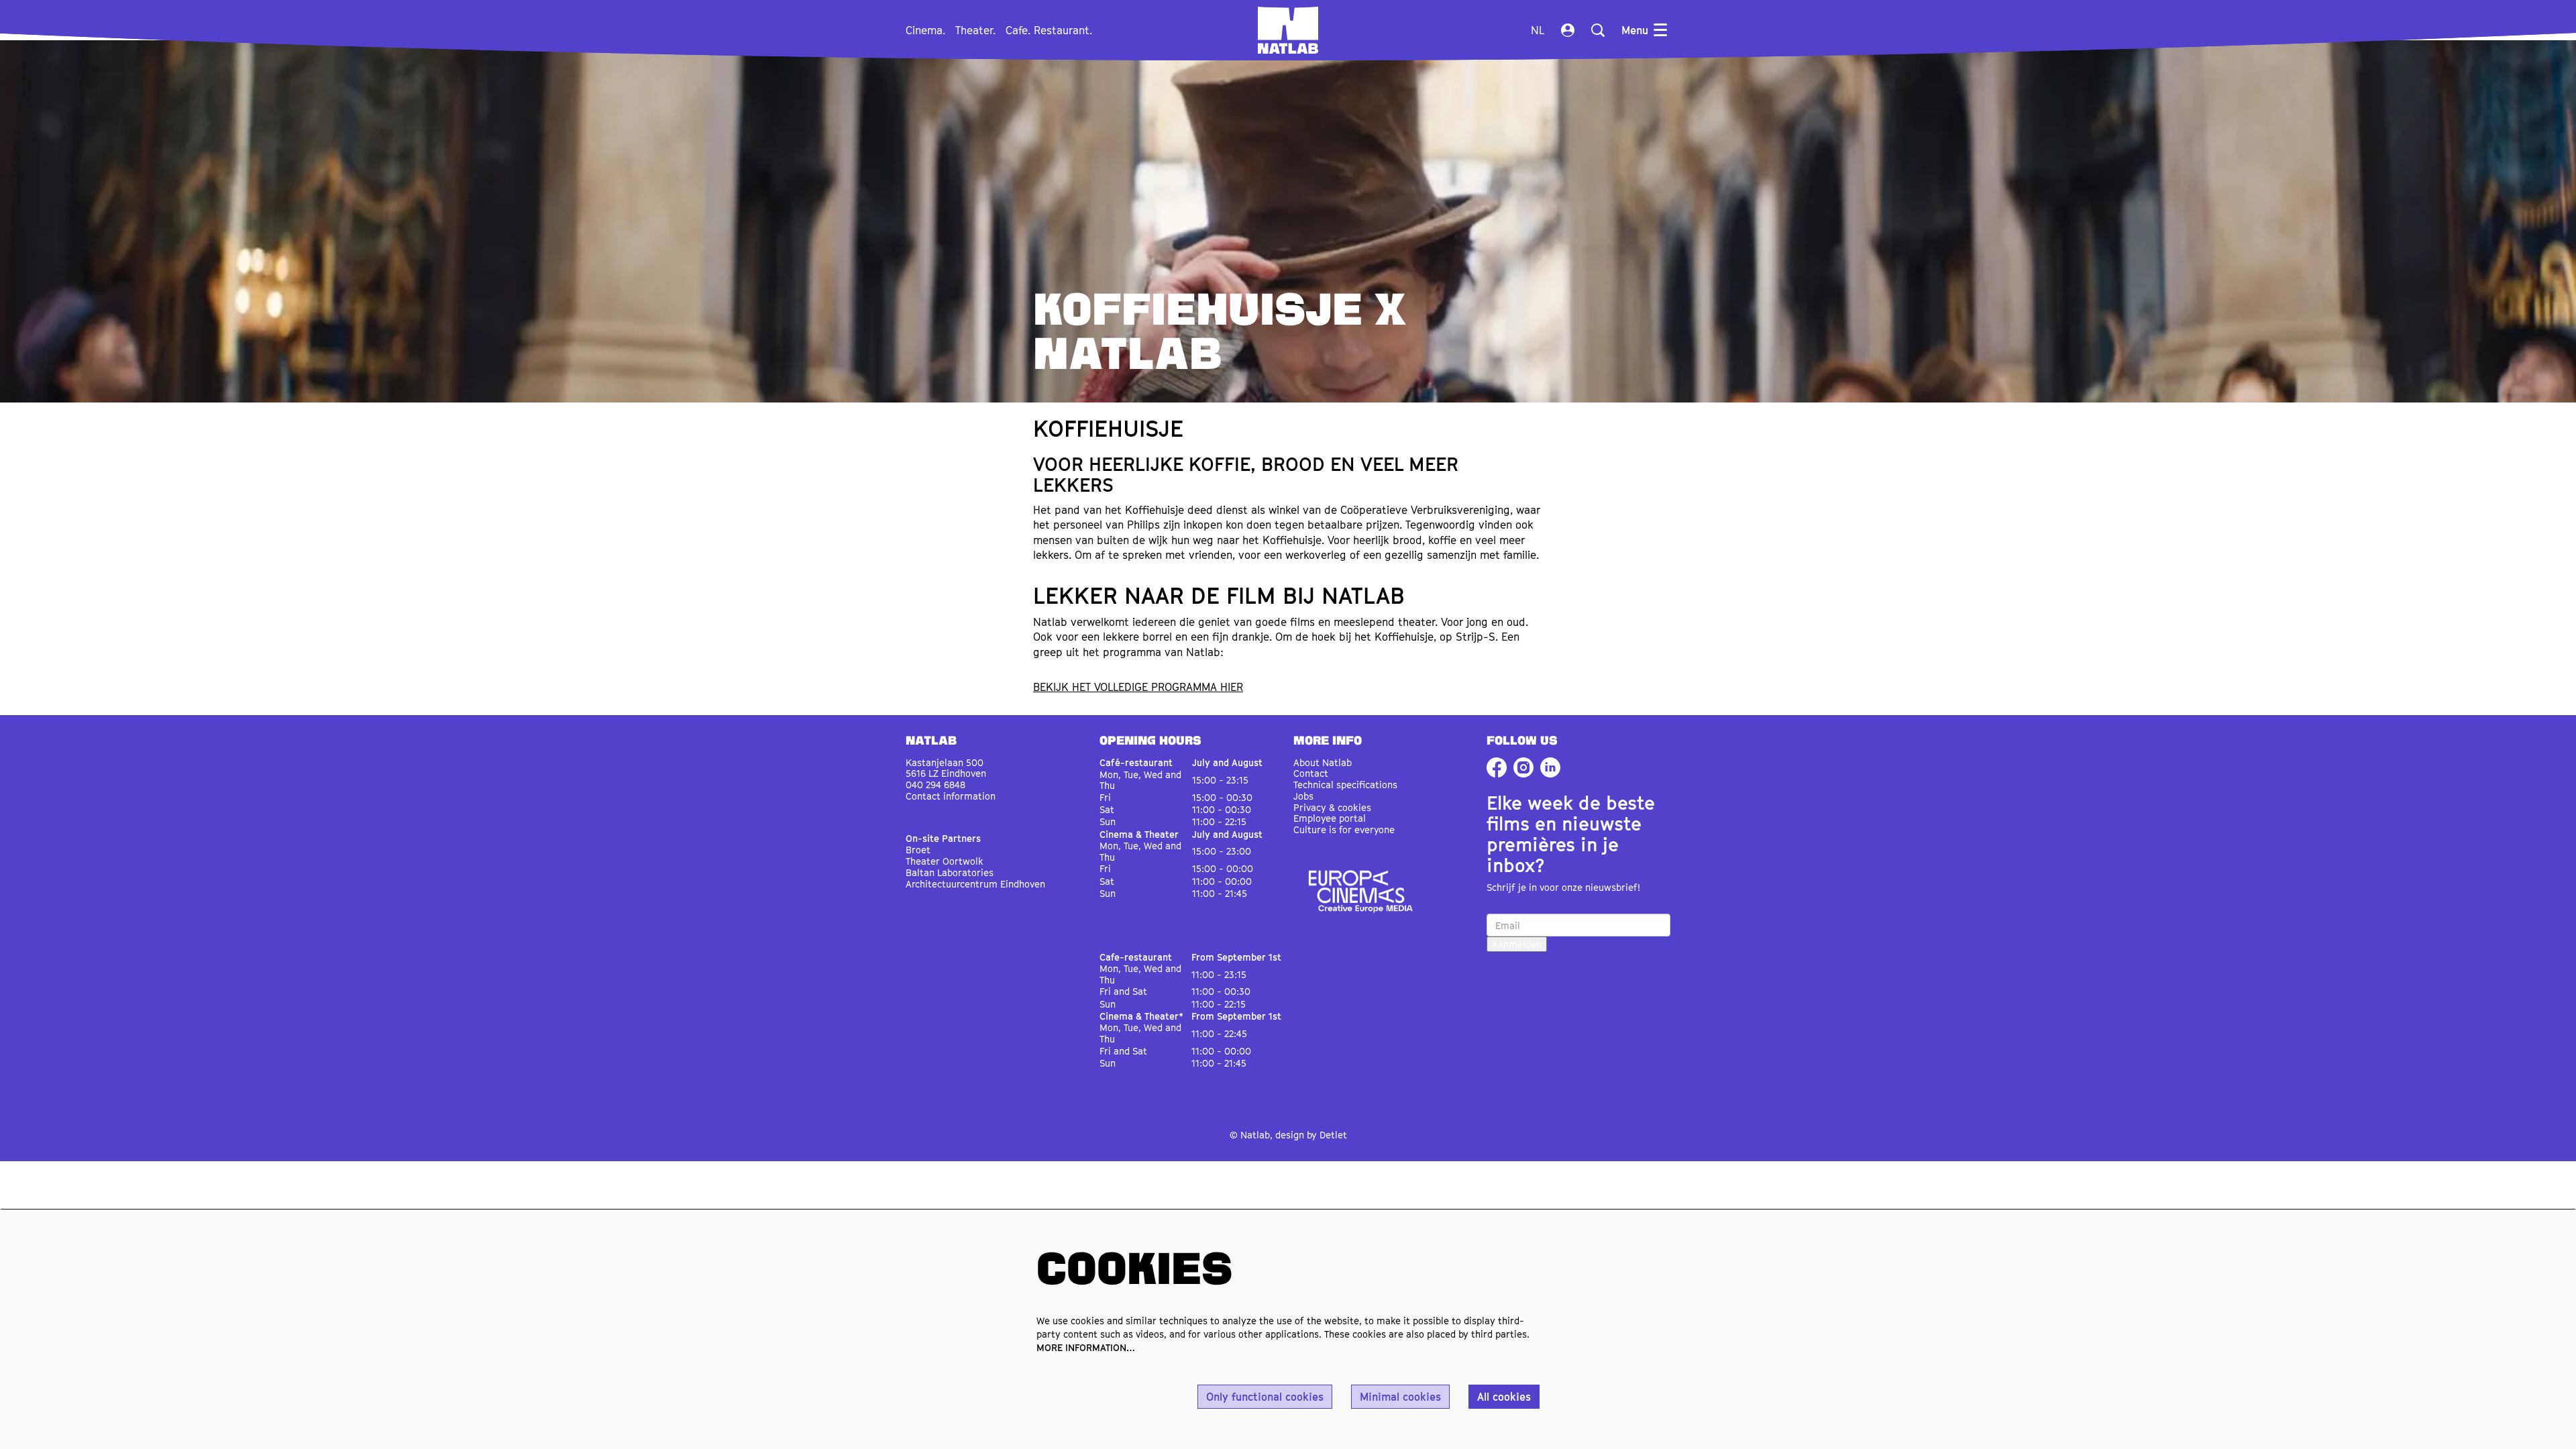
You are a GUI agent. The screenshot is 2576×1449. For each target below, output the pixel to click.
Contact (1311, 773)
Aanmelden (1517, 944)
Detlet (1333, 1135)
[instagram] (1523, 767)
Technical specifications (1345, 785)
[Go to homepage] (1288, 30)
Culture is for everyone (1344, 829)
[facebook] (1497, 767)
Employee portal (1330, 818)
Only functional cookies (1265, 1397)
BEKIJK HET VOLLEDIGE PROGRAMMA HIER (1138, 687)
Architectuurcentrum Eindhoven (975, 884)
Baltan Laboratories (950, 872)
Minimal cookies (1400, 1397)
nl (1538, 30)
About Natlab (1323, 762)
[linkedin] (1550, 767)
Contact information (951, 796)
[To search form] (1598, 30)
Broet (918, 850)
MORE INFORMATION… (1086, 1347)
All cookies (1504, 1397)
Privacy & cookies (1332, 807)
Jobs (1303, 796)
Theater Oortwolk (945, 861)
